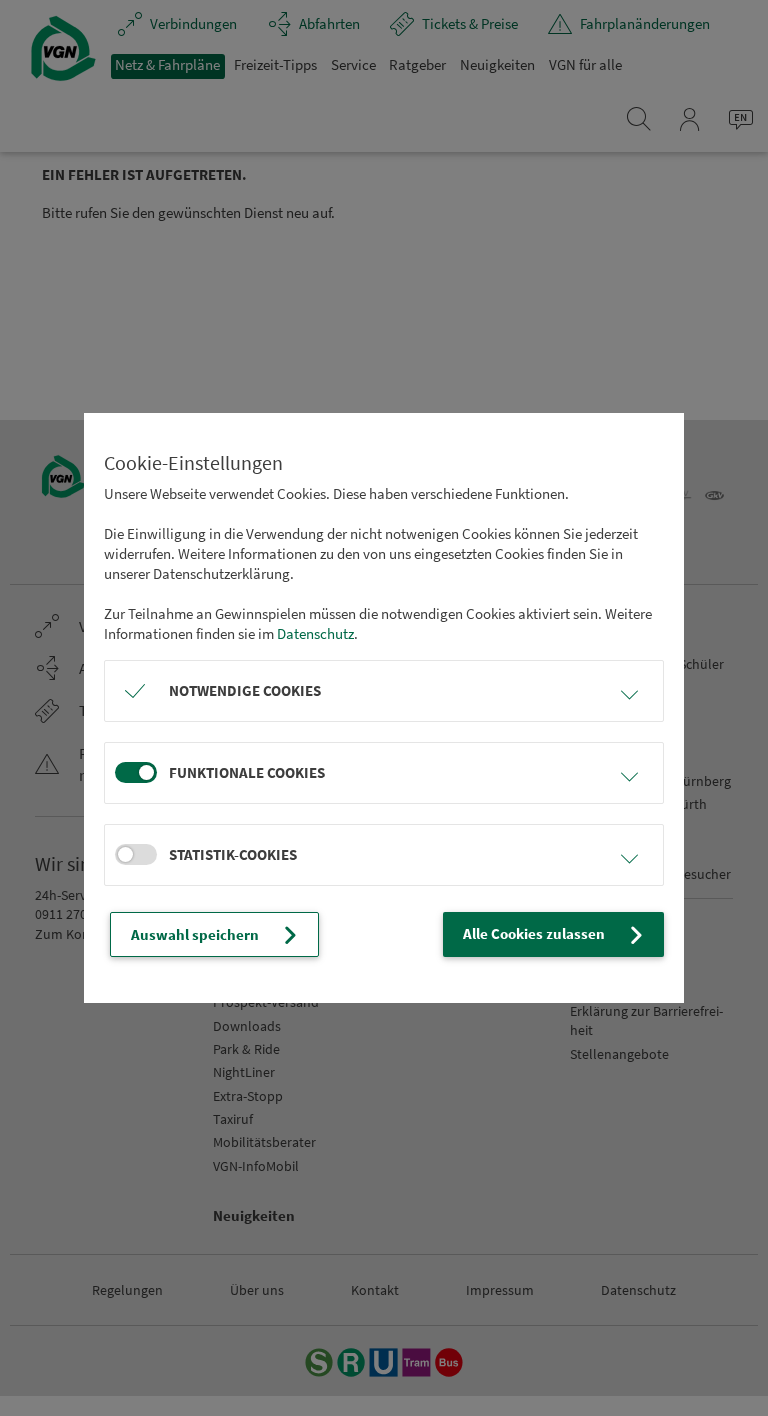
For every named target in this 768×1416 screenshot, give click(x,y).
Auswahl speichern (195, 934)
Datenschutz (315, 633)
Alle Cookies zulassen (534, 933)
